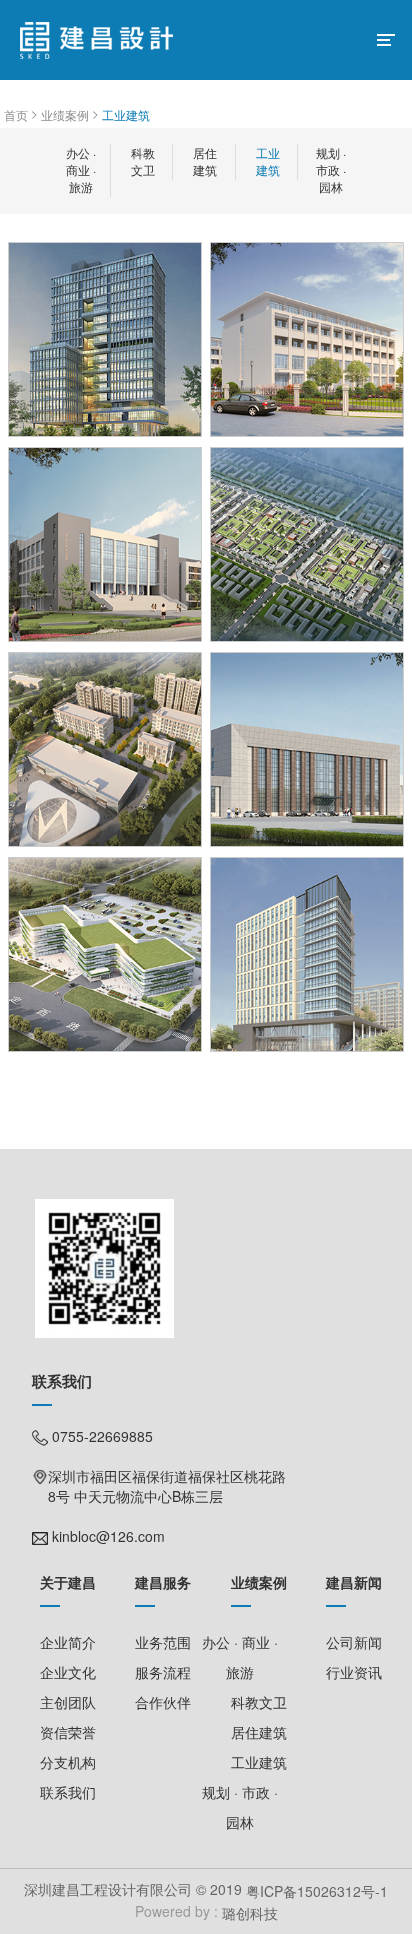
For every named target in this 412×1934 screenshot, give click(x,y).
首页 (16, 114)
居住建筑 (205, 161)
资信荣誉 (68, 1732)
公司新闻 (354, 1642)
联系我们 (68, 1792)
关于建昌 (68, 1582)
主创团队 (68, 1702)
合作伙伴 (163, 1702)
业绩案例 (65, 114)
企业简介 (68, 1642)
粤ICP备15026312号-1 (317, 1891)
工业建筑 (126, 114)
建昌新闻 (354, 1582)
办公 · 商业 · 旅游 (81, 169)
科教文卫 (143, 161)
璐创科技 (248, 1914)
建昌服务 (163, 1582)
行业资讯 (354, 1672)
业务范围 (163, 1642)
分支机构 (68, 1762)
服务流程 (163, 1672)
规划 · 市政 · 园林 (331, 169)
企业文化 (68, 1672)
